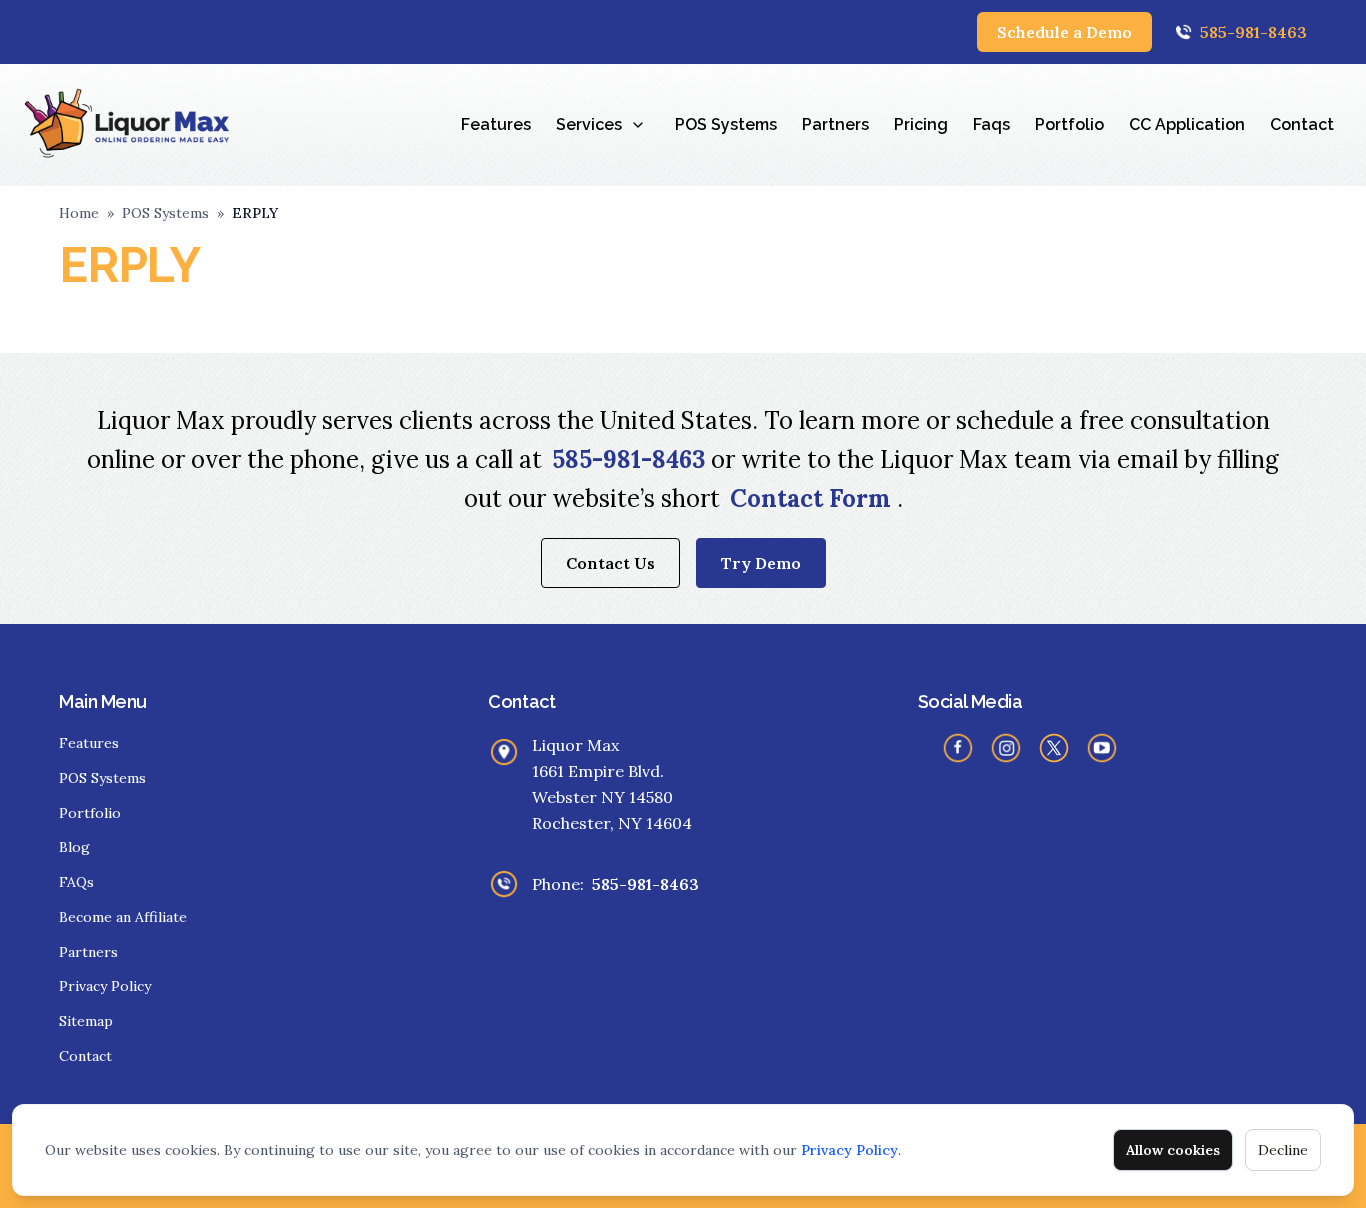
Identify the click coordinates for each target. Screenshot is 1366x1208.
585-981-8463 (1253, 32)
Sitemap (86, 1021)
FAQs (76, 882)
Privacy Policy (849, 1150)
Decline (1283, 1150)
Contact (1302, 124)
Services (589, 124)
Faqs (991, 124)
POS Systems (726, 124)
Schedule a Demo (1064, 32)
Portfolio (1069, 124)
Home (79, 213)
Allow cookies (1173, 1150)
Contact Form (813, 498)
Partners (835, 124)
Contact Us (610, 563)
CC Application (1187, 124)
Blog (74, 847)
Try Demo (761, 563)
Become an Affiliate (123, 917)
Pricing (921, 124)
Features (496, 124)
